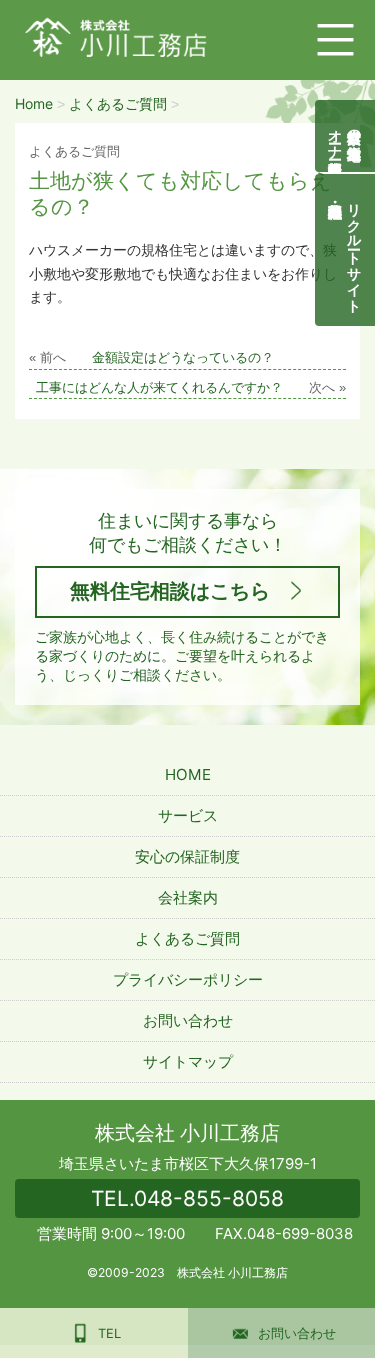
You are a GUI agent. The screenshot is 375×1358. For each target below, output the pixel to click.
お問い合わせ (188, 1020)
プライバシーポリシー (188, 979)
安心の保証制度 (187, 856)
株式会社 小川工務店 (187, 1133)
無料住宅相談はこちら (170, 591)
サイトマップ (188, 1061)
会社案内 (188, 897)
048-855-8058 (187, 1198)
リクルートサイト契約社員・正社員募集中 (355, 250)
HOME (188, 774)
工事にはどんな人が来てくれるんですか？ (159, 388)
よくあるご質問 (187, 938)
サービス (188, 815)
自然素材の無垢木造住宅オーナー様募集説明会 (345, 136)
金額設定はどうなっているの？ (183, 358)
